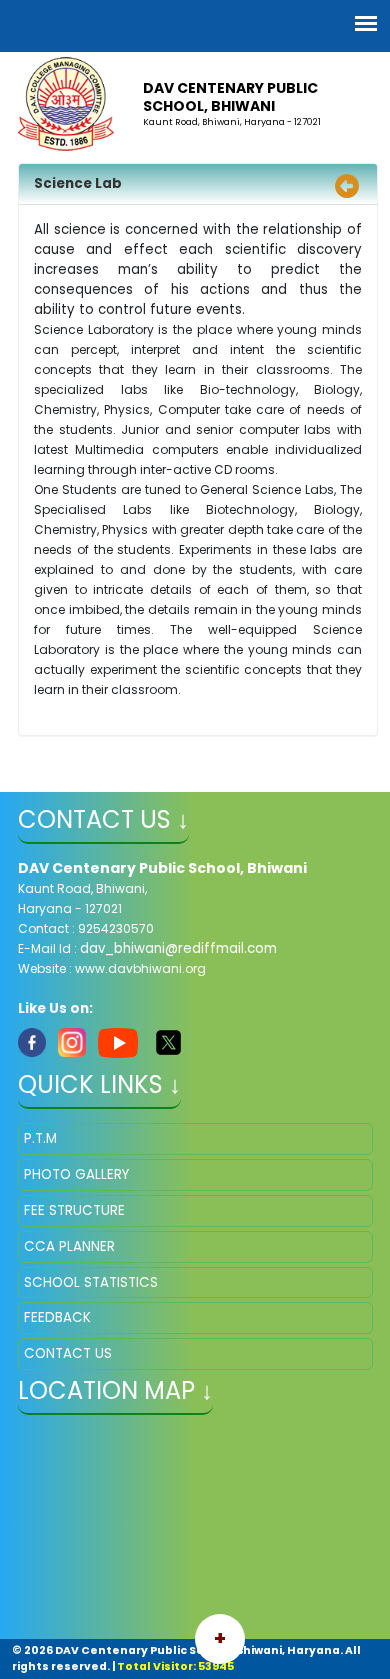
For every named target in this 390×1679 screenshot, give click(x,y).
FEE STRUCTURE (74, 1210)
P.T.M (40, 1138)
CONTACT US (68, 1353)
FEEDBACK (57, 1317)
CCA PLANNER (69, 1246)
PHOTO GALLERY (76, 1174)
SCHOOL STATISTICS (91, 1282)
